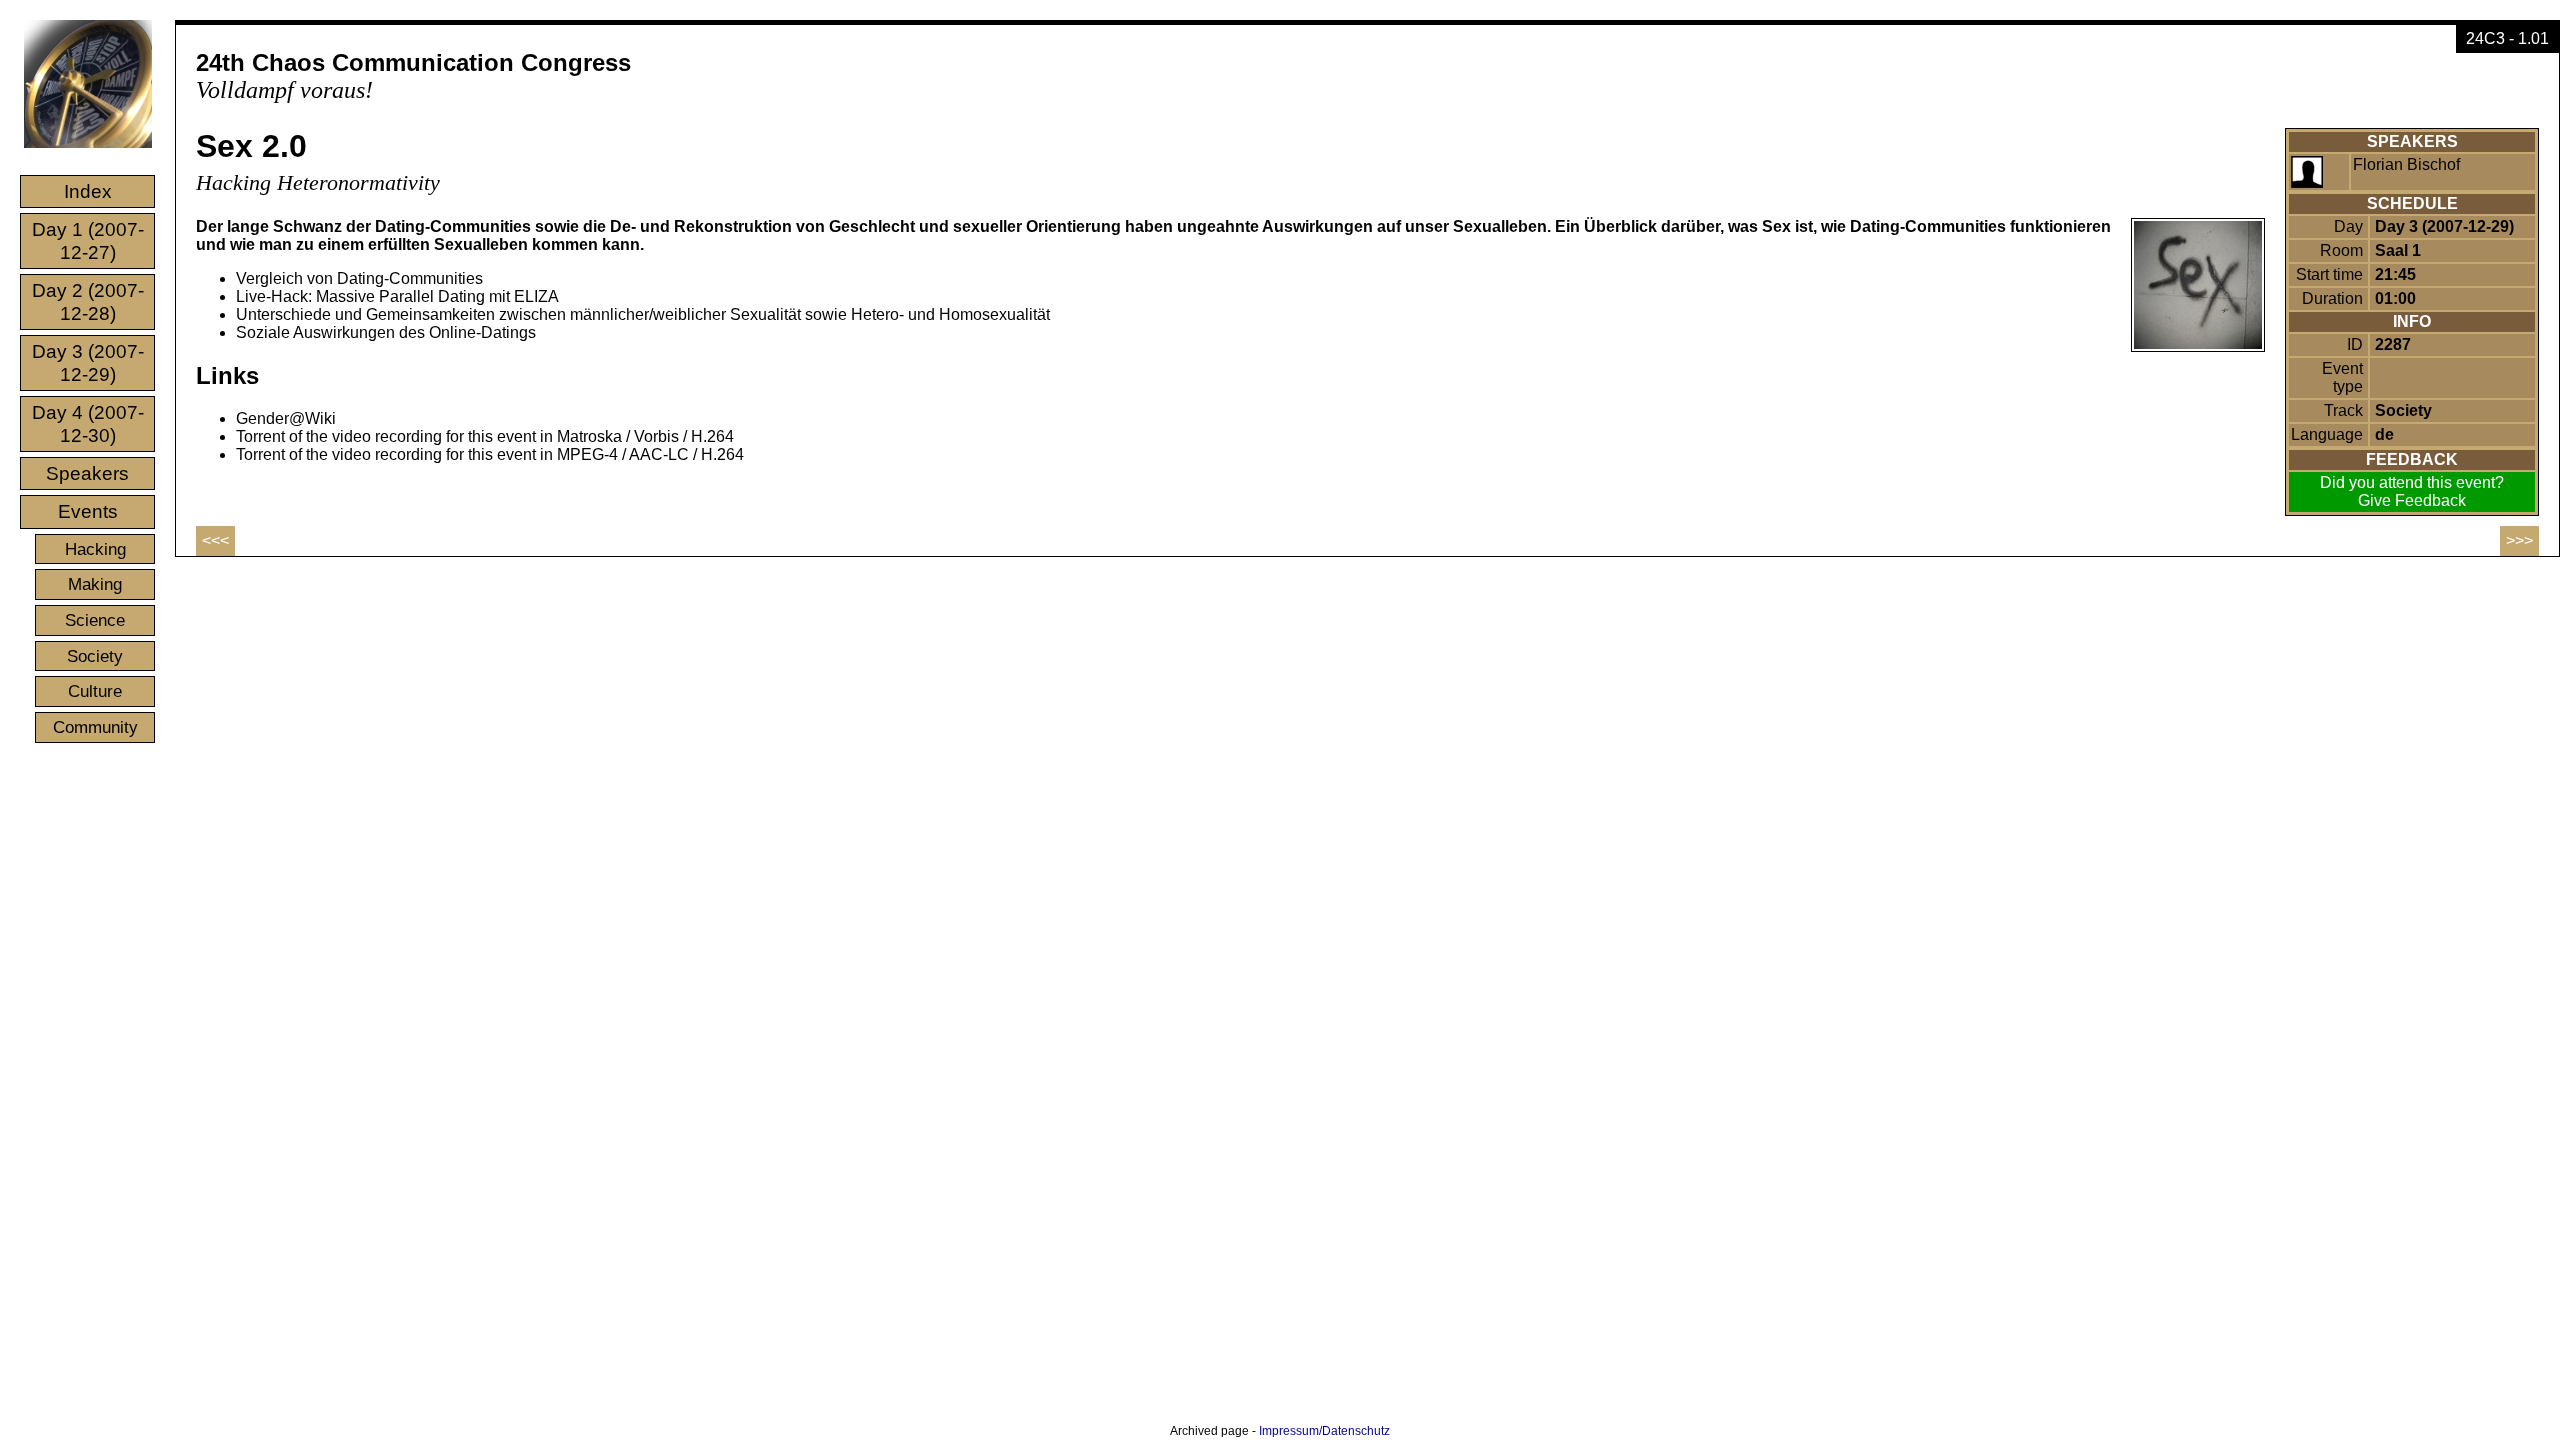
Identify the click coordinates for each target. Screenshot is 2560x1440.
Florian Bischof (2406, 164)
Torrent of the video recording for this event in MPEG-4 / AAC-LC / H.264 (490, 454)
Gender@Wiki (286, 418)
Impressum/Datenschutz (1324, 1431)
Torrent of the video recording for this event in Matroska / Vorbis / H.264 (485, 436)
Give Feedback (2412, 500)
